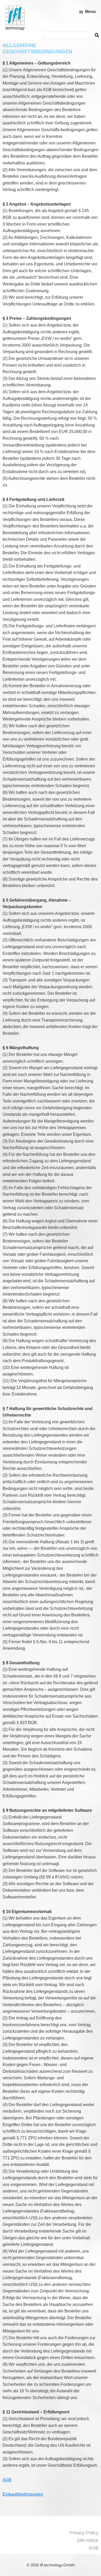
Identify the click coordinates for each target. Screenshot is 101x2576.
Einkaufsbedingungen (23, 2494)
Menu (90, 12)
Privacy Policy (84, 2533)
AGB (7, 2480)
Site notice (88, 2540)
